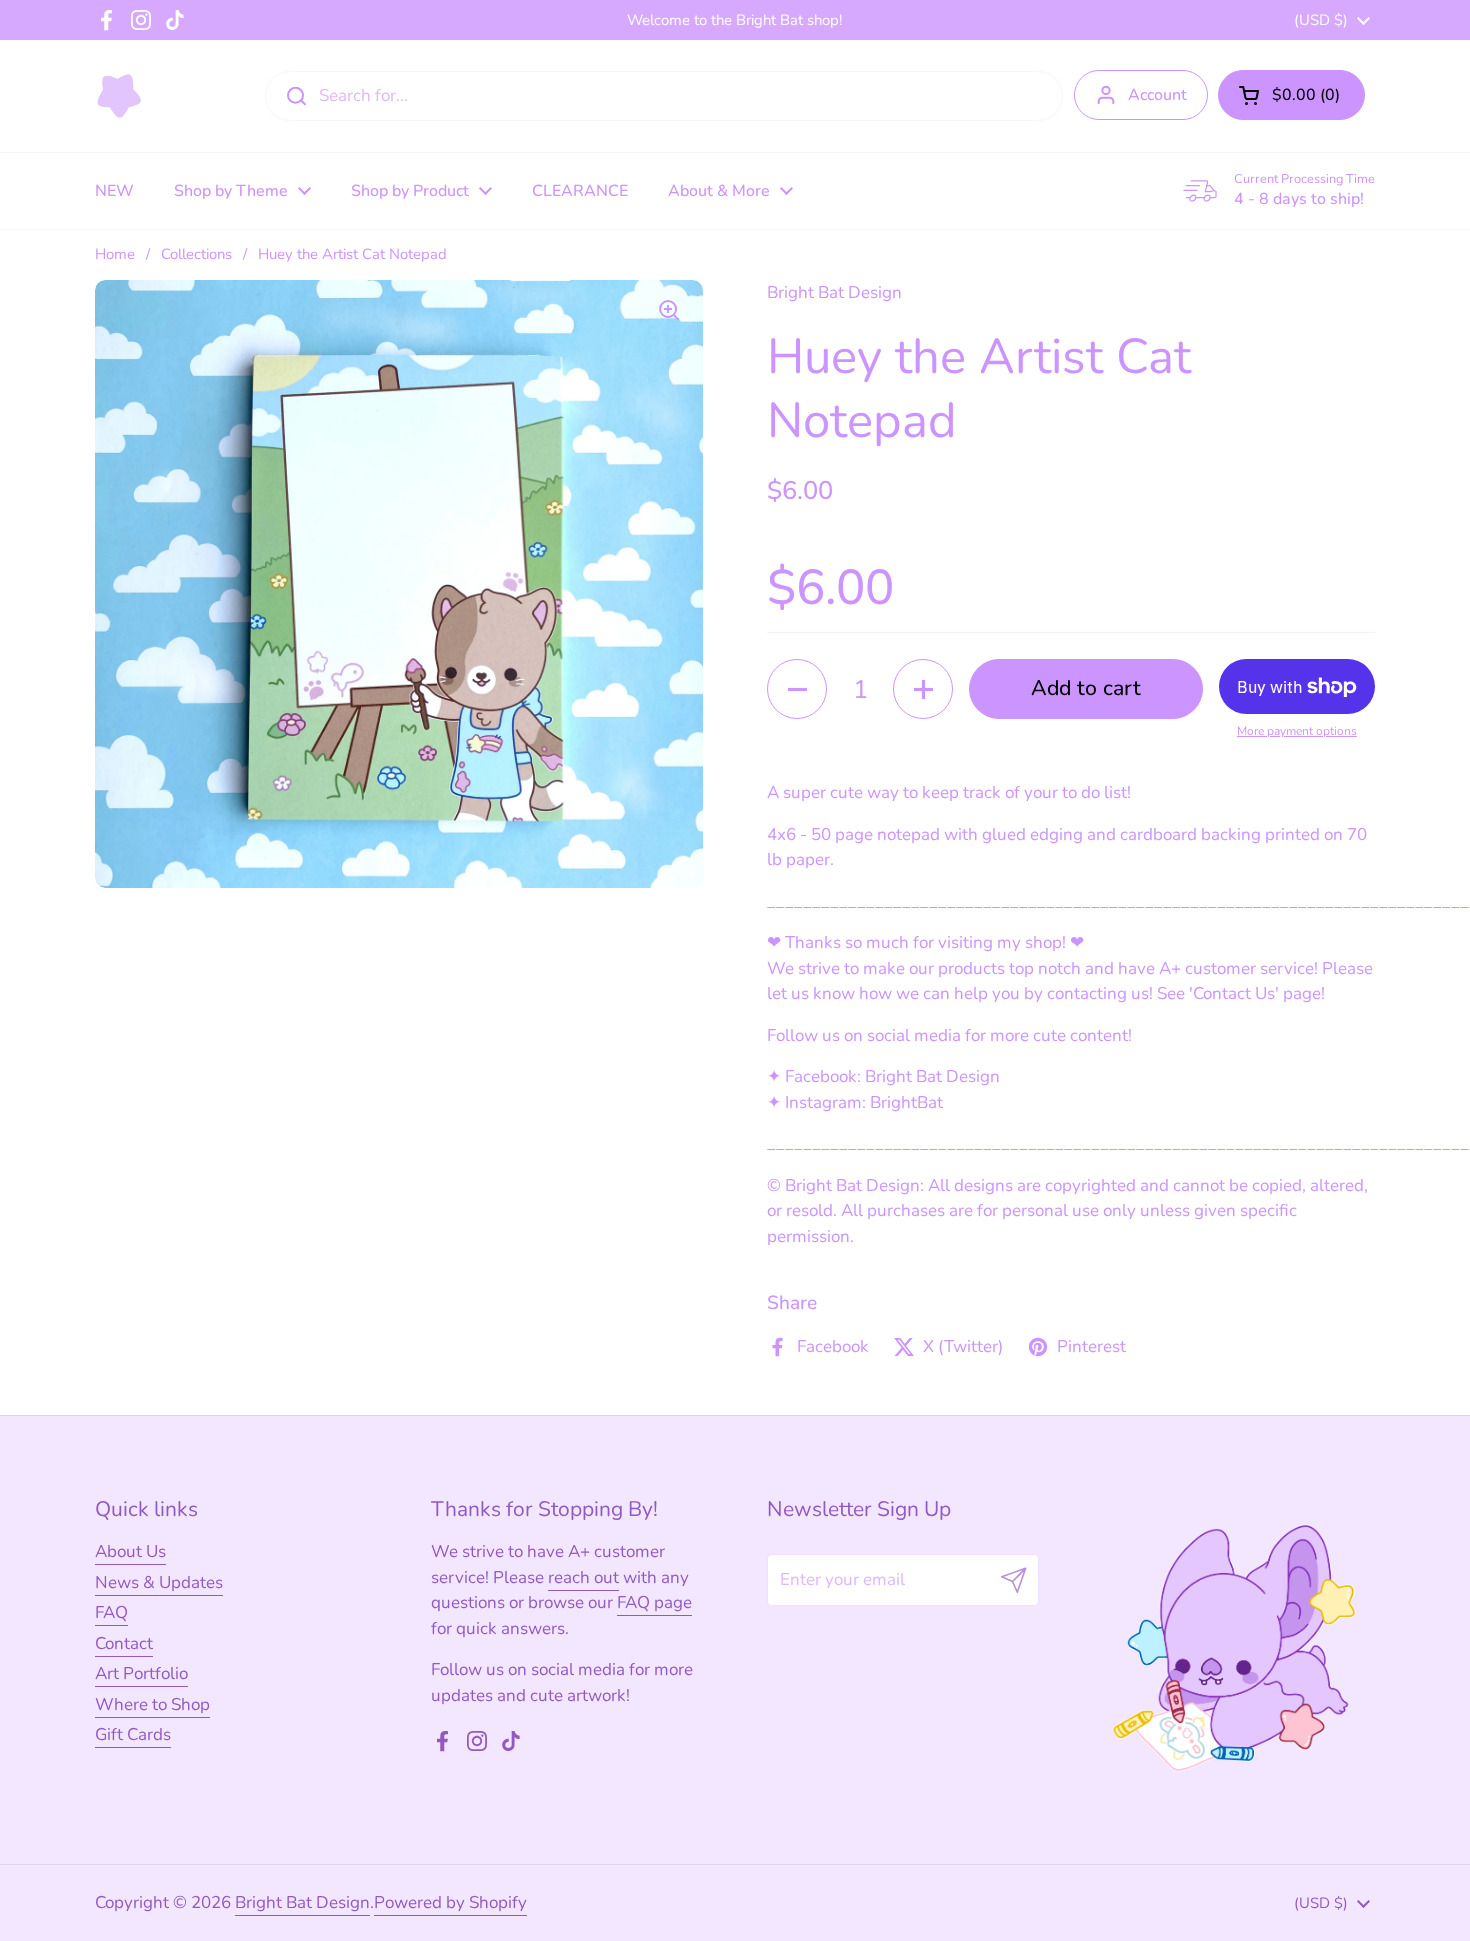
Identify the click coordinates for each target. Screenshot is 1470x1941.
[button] (1291, 95)
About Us (130, 1551)
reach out (583, 1577)
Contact (124, 1643)
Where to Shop (152, 1704)
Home (115, 254)
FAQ (111, 1612)
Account (1157, 95)
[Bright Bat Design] (119, 96)
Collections (196, 254)
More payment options (1297, 731)
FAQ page (654, 1602)
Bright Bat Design (302, 1902)
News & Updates (159, 1582)
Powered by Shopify (450, 1902)
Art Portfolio (141, 1673)
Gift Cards (133, 1734)
